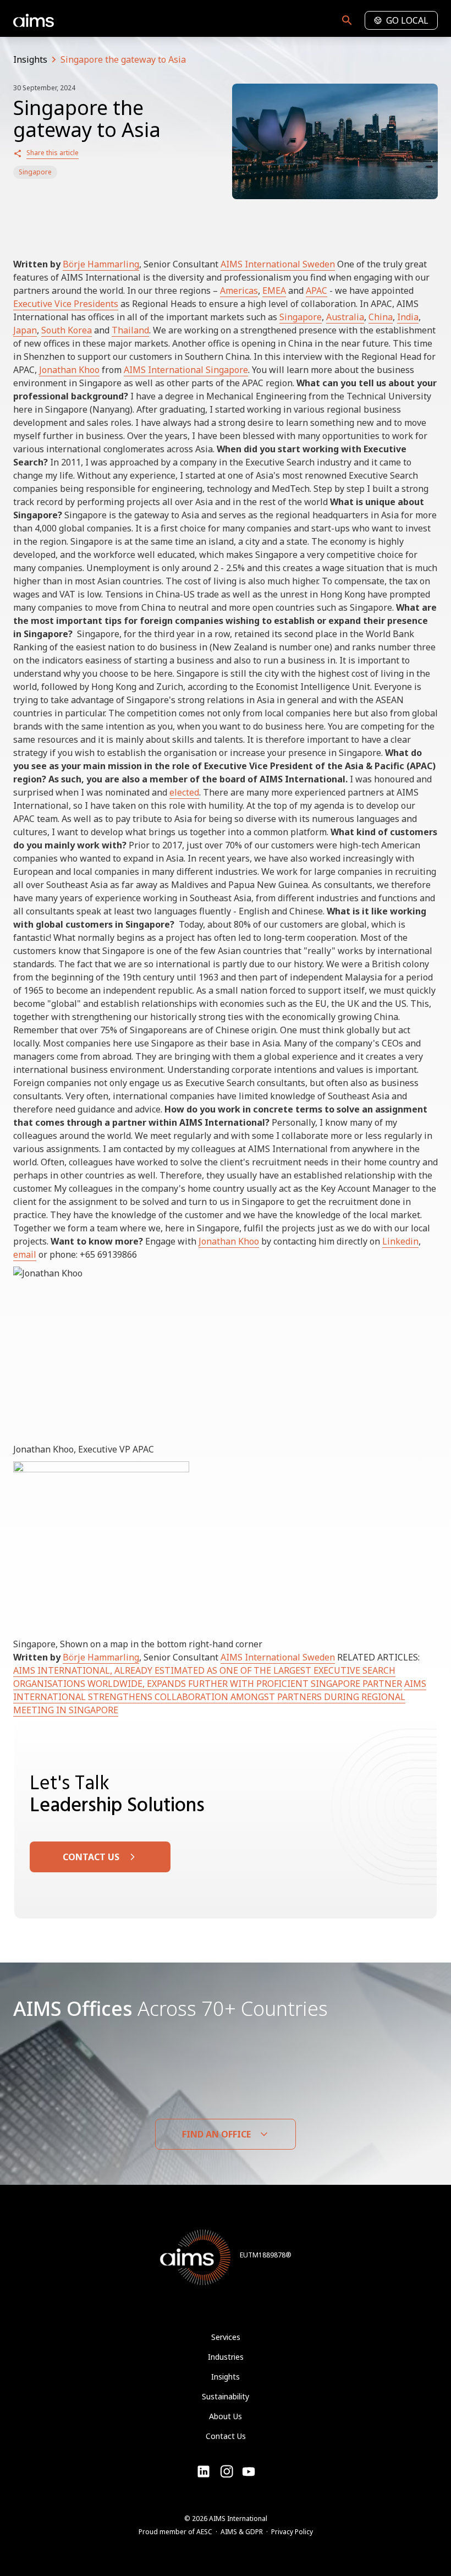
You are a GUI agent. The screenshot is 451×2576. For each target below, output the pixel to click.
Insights (30, 59)
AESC (204, 2532)
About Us (226, 2416)
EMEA (274, 291)
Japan (25, 330)
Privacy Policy (292, 2532)
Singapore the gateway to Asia (123, 59)
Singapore (35, 172)
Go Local (407, 20)
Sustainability (226, 2396)
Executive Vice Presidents (66, 304)
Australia (345, 317)
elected (184, 792)
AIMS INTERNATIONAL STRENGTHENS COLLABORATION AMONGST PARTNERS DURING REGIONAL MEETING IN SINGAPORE (220, 1697)
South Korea (67, 330)
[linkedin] (204, 2471)
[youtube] (227, 2471)
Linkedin (400, 1241)
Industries (226, 2357)
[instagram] (249, 2471)
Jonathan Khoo (69, 370)
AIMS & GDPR (242, 2532)
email (25, 1254)
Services (226, 2337)
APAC (317, 291)
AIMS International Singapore (186, 370)
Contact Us (226, 2436)
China (381, 317)
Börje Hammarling (101, 264)
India (408, 317)
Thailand (130, 330)
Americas (239, 291)
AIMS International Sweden (278, 264)
